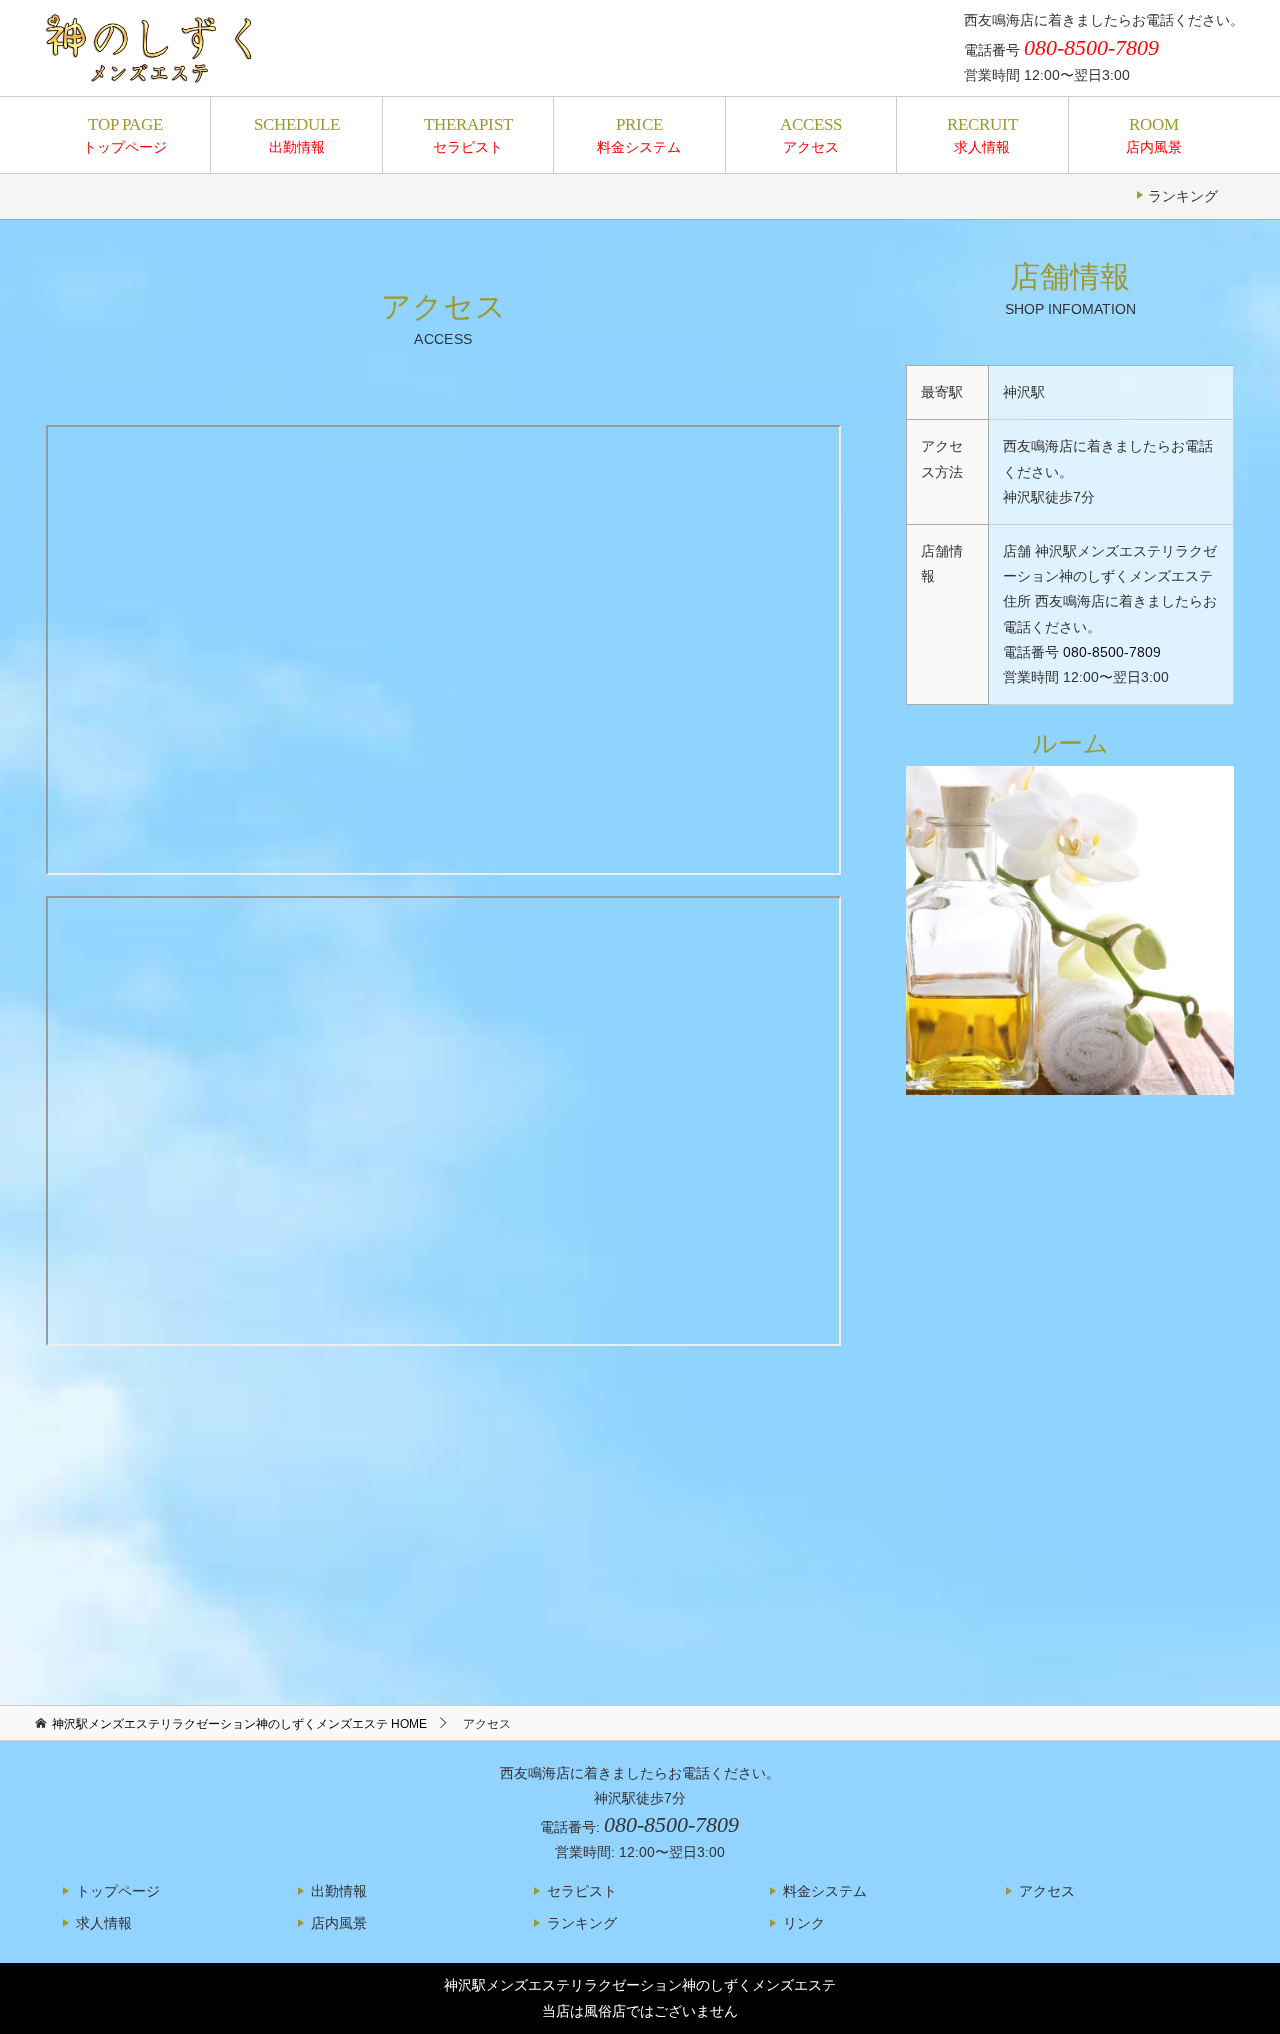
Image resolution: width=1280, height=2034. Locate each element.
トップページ (125, 135)
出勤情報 (297, 135)
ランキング (1183, 196)
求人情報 (982, 135)
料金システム (639, 135)
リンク (804, 1923)
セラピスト (468, 135)
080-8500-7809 (1112, 652)
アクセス (811, 135)
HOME (239, 1724)
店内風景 (1154, 135)
